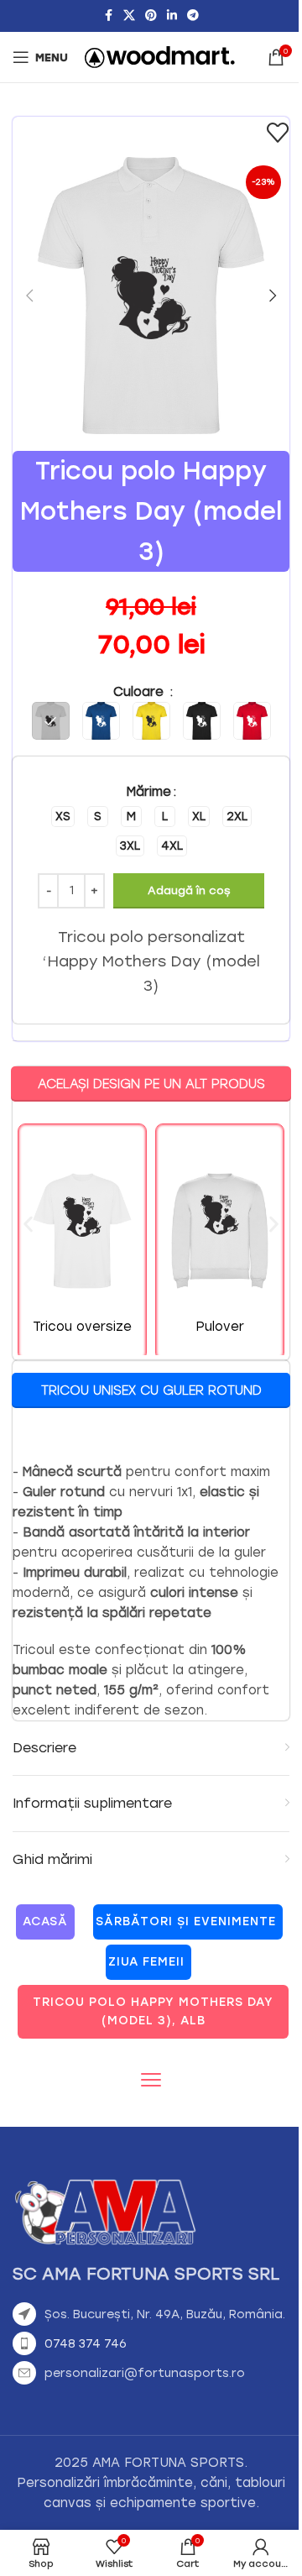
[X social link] (129, 16)
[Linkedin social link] (172, 16)
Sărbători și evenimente (186, 1922)
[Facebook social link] (108, 16)
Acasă (45, 1922)
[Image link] (105, 2211)
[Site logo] (160, 56)
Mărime (149, 792)
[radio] (63, 817)
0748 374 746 (86, 2344)
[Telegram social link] (193, 16)
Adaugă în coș (189, 890)
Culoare (141, 692)
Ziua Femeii (146, 1962)
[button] (29, 296)
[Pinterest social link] (151, 16)
